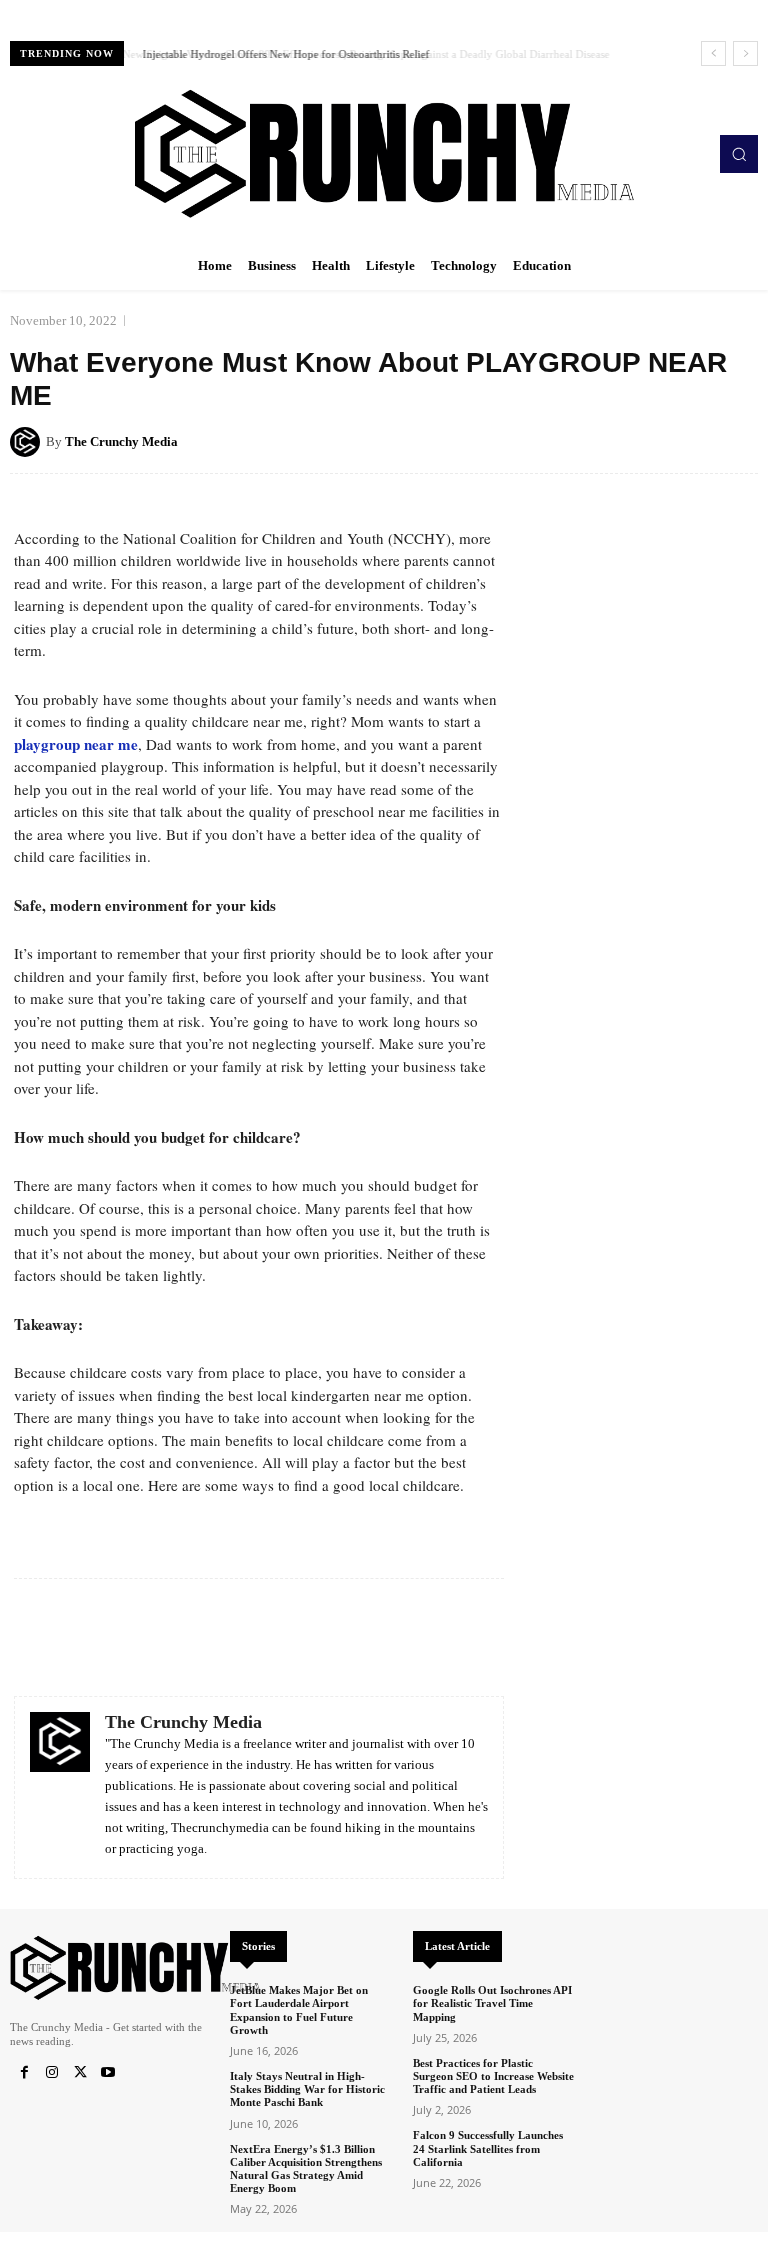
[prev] (713, 53)
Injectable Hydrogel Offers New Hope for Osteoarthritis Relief (282, 54)
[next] (745, 53)
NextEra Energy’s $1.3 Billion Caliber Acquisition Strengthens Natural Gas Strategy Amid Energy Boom (306, 2169)
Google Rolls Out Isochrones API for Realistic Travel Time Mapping (492, 2003)
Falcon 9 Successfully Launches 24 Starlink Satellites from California (488, 2148)
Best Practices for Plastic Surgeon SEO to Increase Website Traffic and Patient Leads (493, 2076)
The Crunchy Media (121, 441)
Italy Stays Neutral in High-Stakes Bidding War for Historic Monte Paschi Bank (307, 2089)
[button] (739, 154)
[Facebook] (24, 2073)
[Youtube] (108, 2073)
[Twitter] (80, 2073)
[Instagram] (52, 2073)
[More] (737, 441)
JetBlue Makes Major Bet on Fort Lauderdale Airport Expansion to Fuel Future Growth (299, 2010)
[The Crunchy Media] (28, 442)
